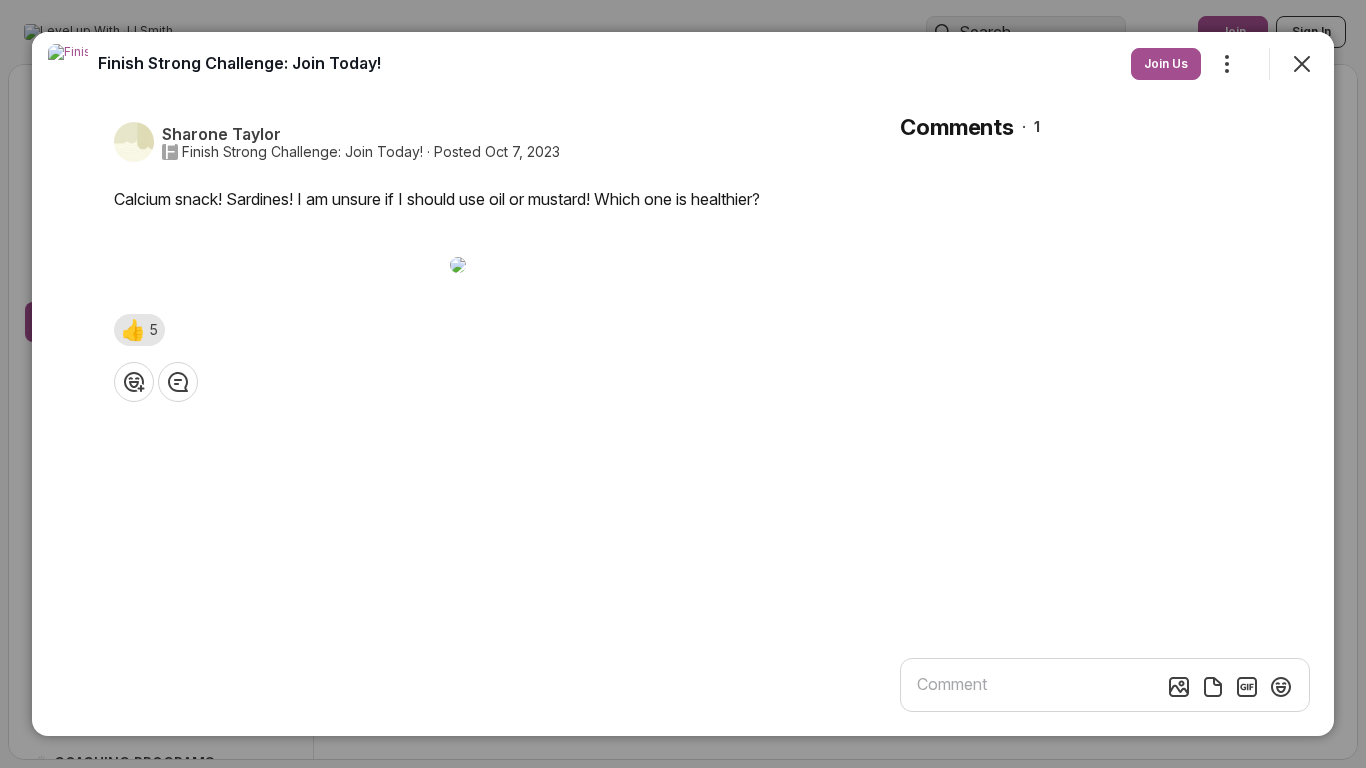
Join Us (1166, 63)
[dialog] (683, 384)
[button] (139, 330)
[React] (134, 382)
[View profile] (68, 64)
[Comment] (178, 382)
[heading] (239, 63)
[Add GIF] (1247, 687)
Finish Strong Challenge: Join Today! (302, 152)
